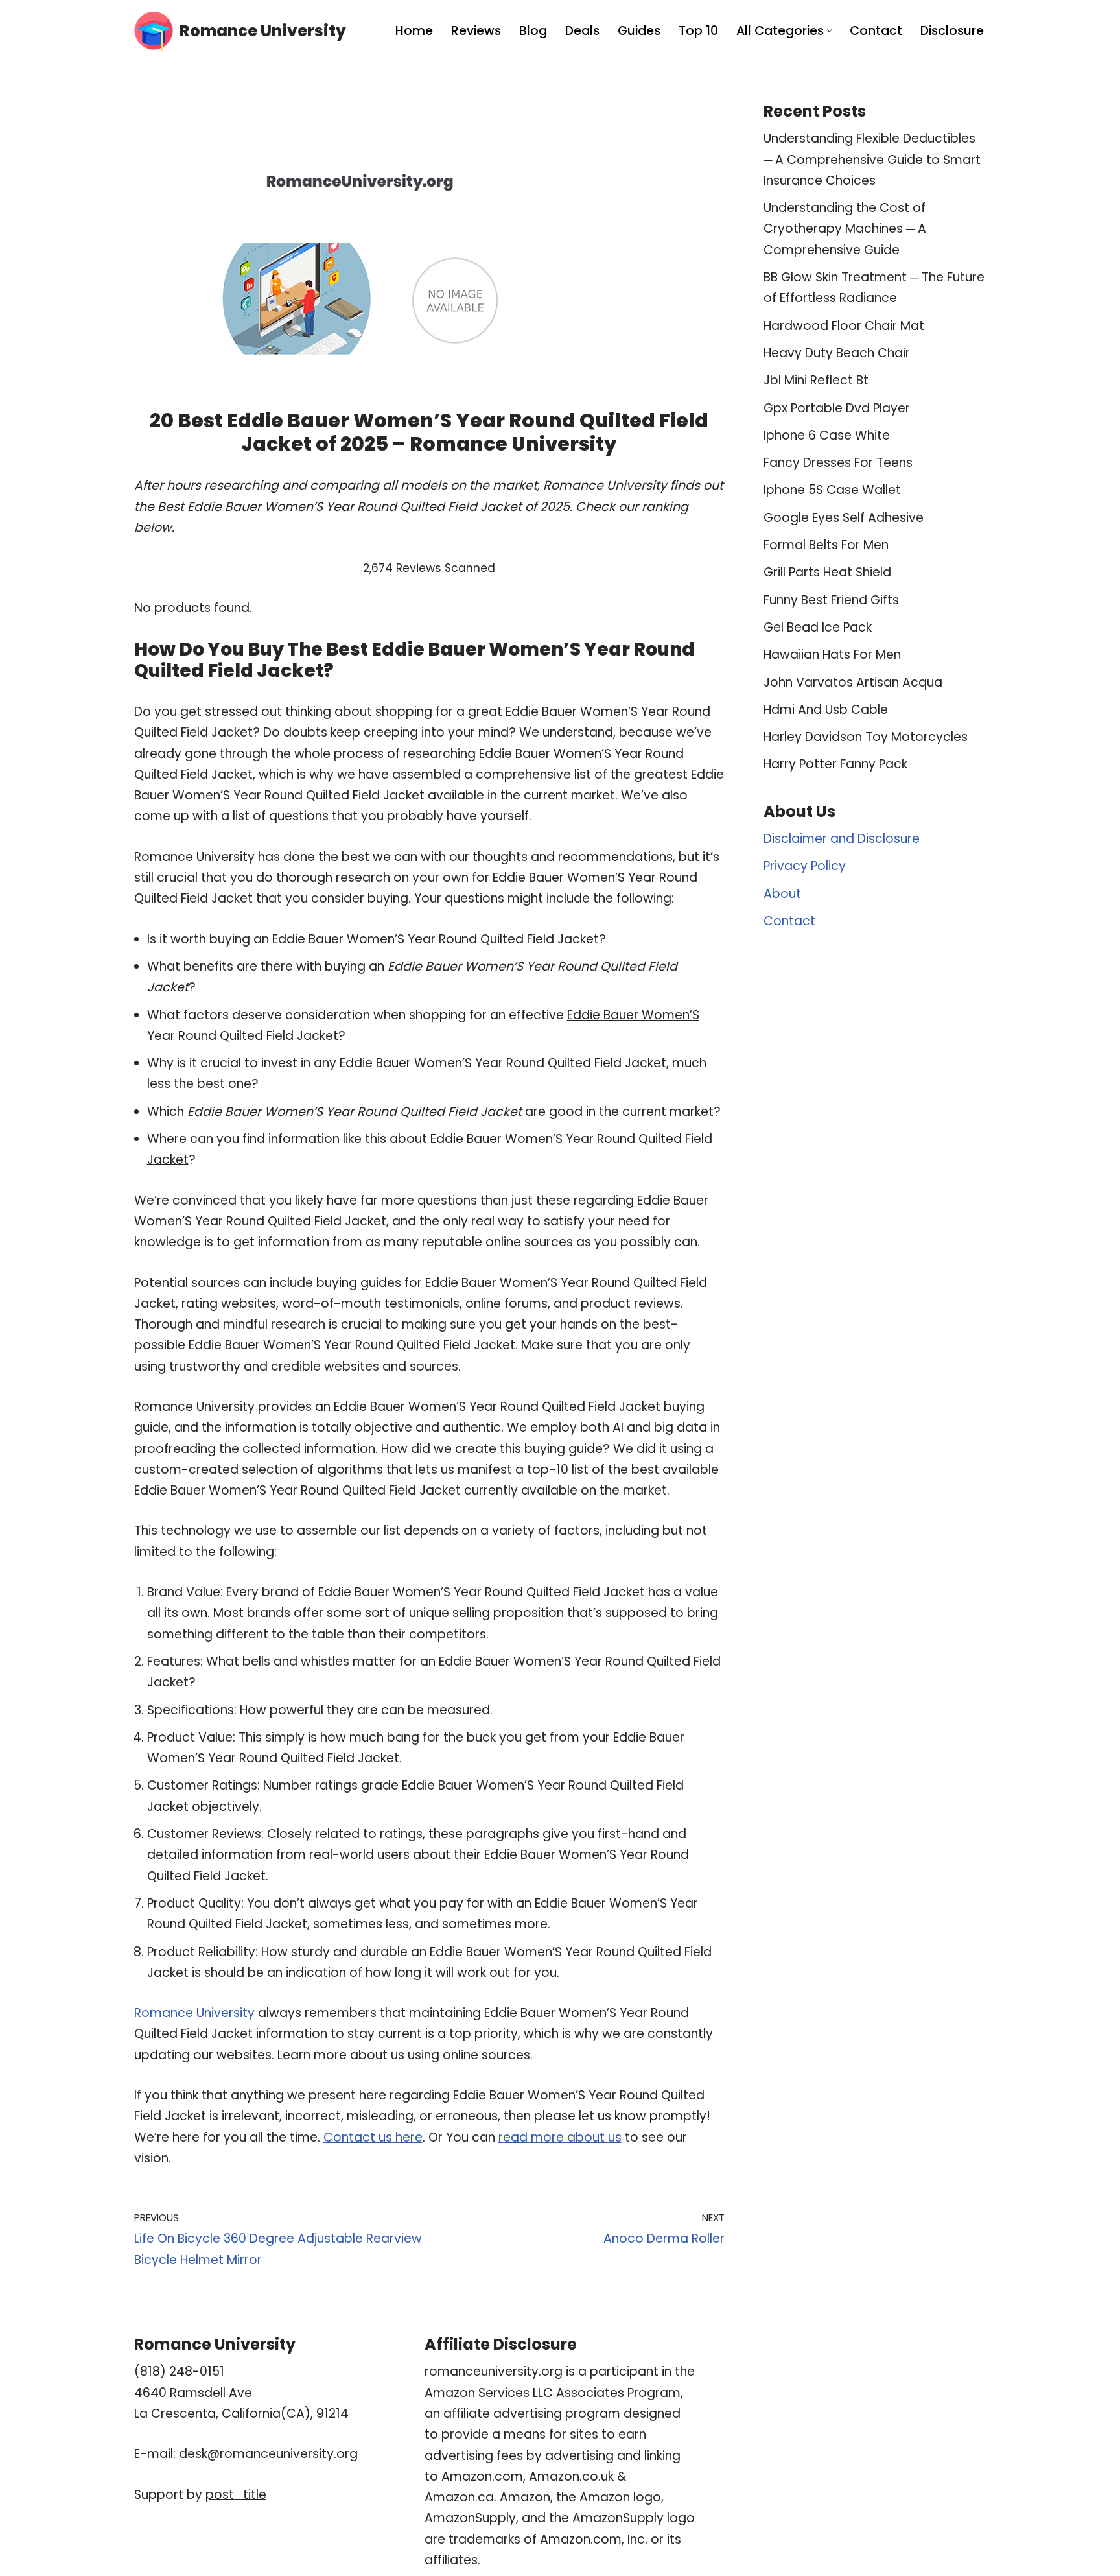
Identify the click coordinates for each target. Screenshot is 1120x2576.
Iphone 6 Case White (827, 435)
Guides (639, 31)
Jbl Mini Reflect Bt (816, 380)
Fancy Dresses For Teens (838, 463)
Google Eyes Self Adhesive (844, 518)
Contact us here (373, 2137)
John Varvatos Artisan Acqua (853, 682)
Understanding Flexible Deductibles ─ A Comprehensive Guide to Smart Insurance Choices (872, 160)
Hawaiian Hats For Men (832, 655)
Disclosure (952, 31)
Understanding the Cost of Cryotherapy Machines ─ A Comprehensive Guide (845, 229)
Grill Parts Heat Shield (827, 572)
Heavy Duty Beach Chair (837, 353)
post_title (236, 2495)
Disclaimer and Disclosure (842, 839)
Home (414, 31)
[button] (829, 31)
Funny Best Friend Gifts (831, 600)
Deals (582, 31)
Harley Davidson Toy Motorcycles (866, 737)
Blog (533, 31)
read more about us (560, 2137)
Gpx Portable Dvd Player (837, 408)
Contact (876, 31)
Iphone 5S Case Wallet (832, 490)
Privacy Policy (805, 866)
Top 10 (698, 31)
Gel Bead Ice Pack (818, 627)
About (782, 894)
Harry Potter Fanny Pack (835, 764)
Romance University (194, 2013)
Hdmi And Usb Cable (826, 710)
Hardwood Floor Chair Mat (844, 326)
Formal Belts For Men (826, 545)
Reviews (476, 31)
